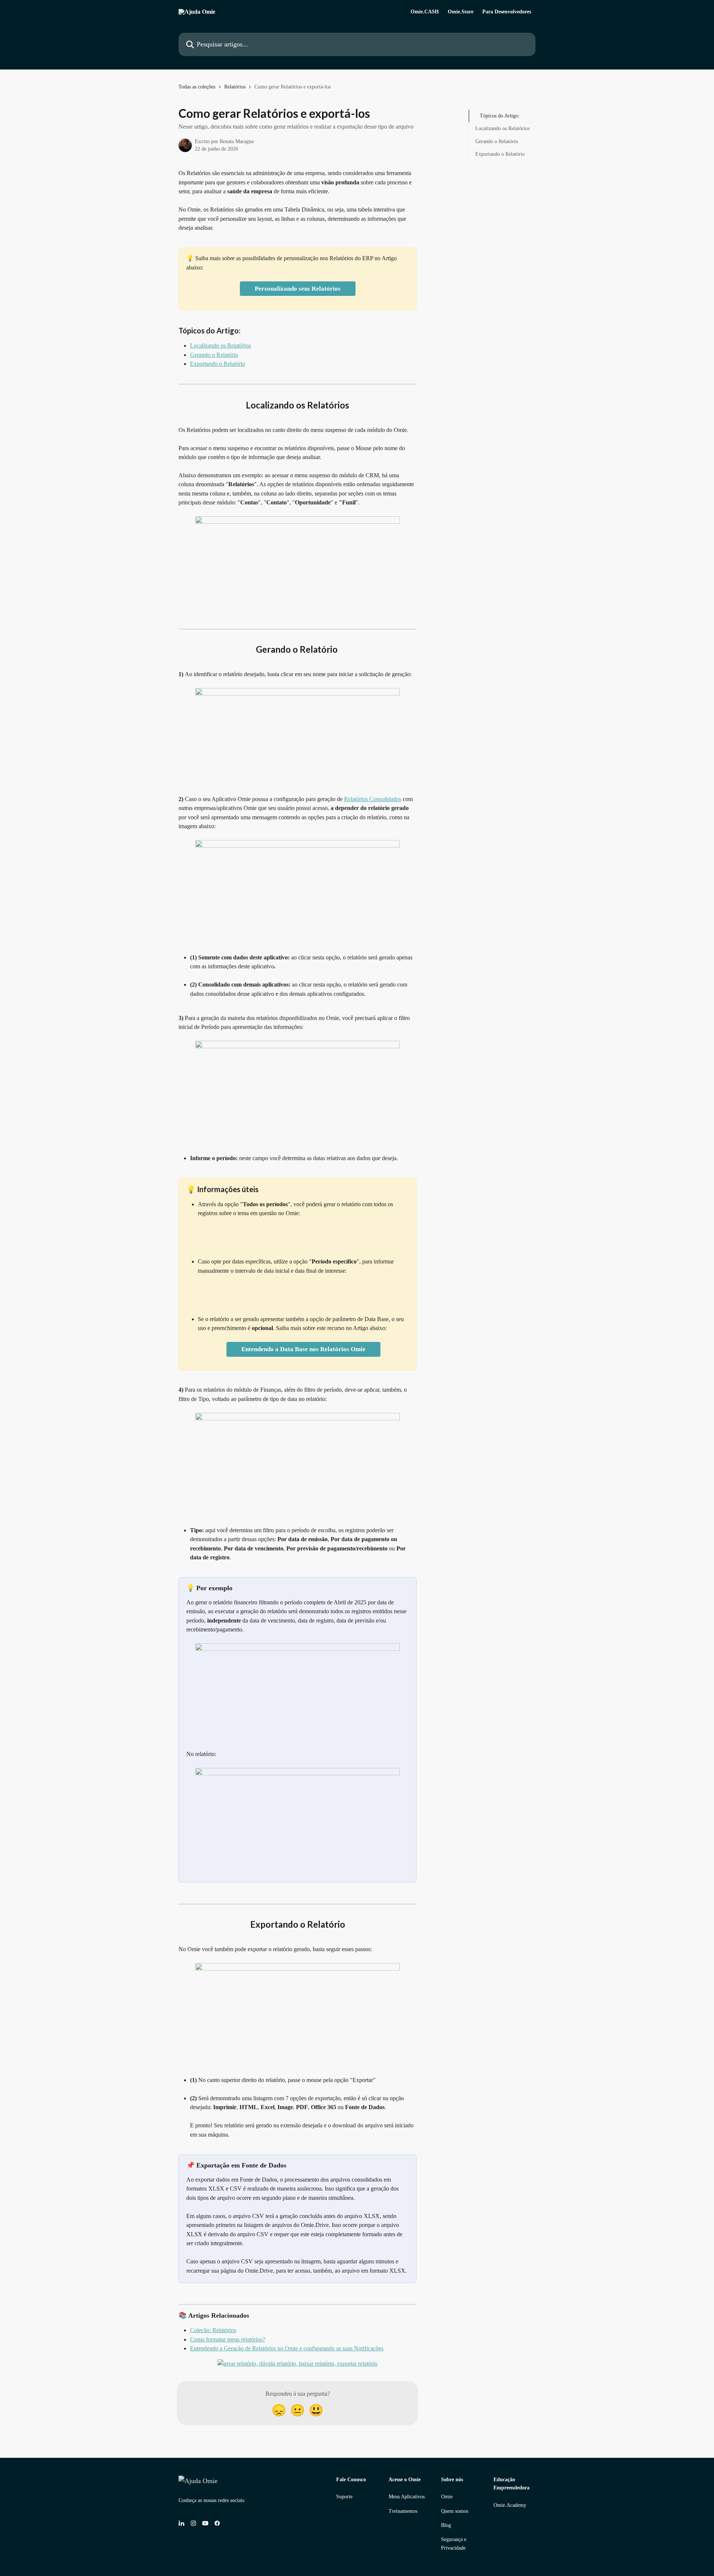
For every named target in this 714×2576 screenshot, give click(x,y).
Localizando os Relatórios (221, 346)
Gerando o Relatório (214, 355)
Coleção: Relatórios (213, 2330)
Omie (447, 2497)
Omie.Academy (510, 2505)
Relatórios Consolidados (373, 799)
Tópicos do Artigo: (500, 116)
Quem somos (455, 2511)
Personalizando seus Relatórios (298, 289)
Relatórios (235, 87)
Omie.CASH (425, 12)
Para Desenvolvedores (507, 12)
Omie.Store (461, 12)
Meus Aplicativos (407, 2497)
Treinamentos (403, 2511)
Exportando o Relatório (218, 364)
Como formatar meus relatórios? (228, 2339)
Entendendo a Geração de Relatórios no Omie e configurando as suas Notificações (287, 2348)
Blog (446, 2525)
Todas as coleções (197, 87)
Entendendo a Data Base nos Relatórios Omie (303, 1349)
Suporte (344, 2497)
